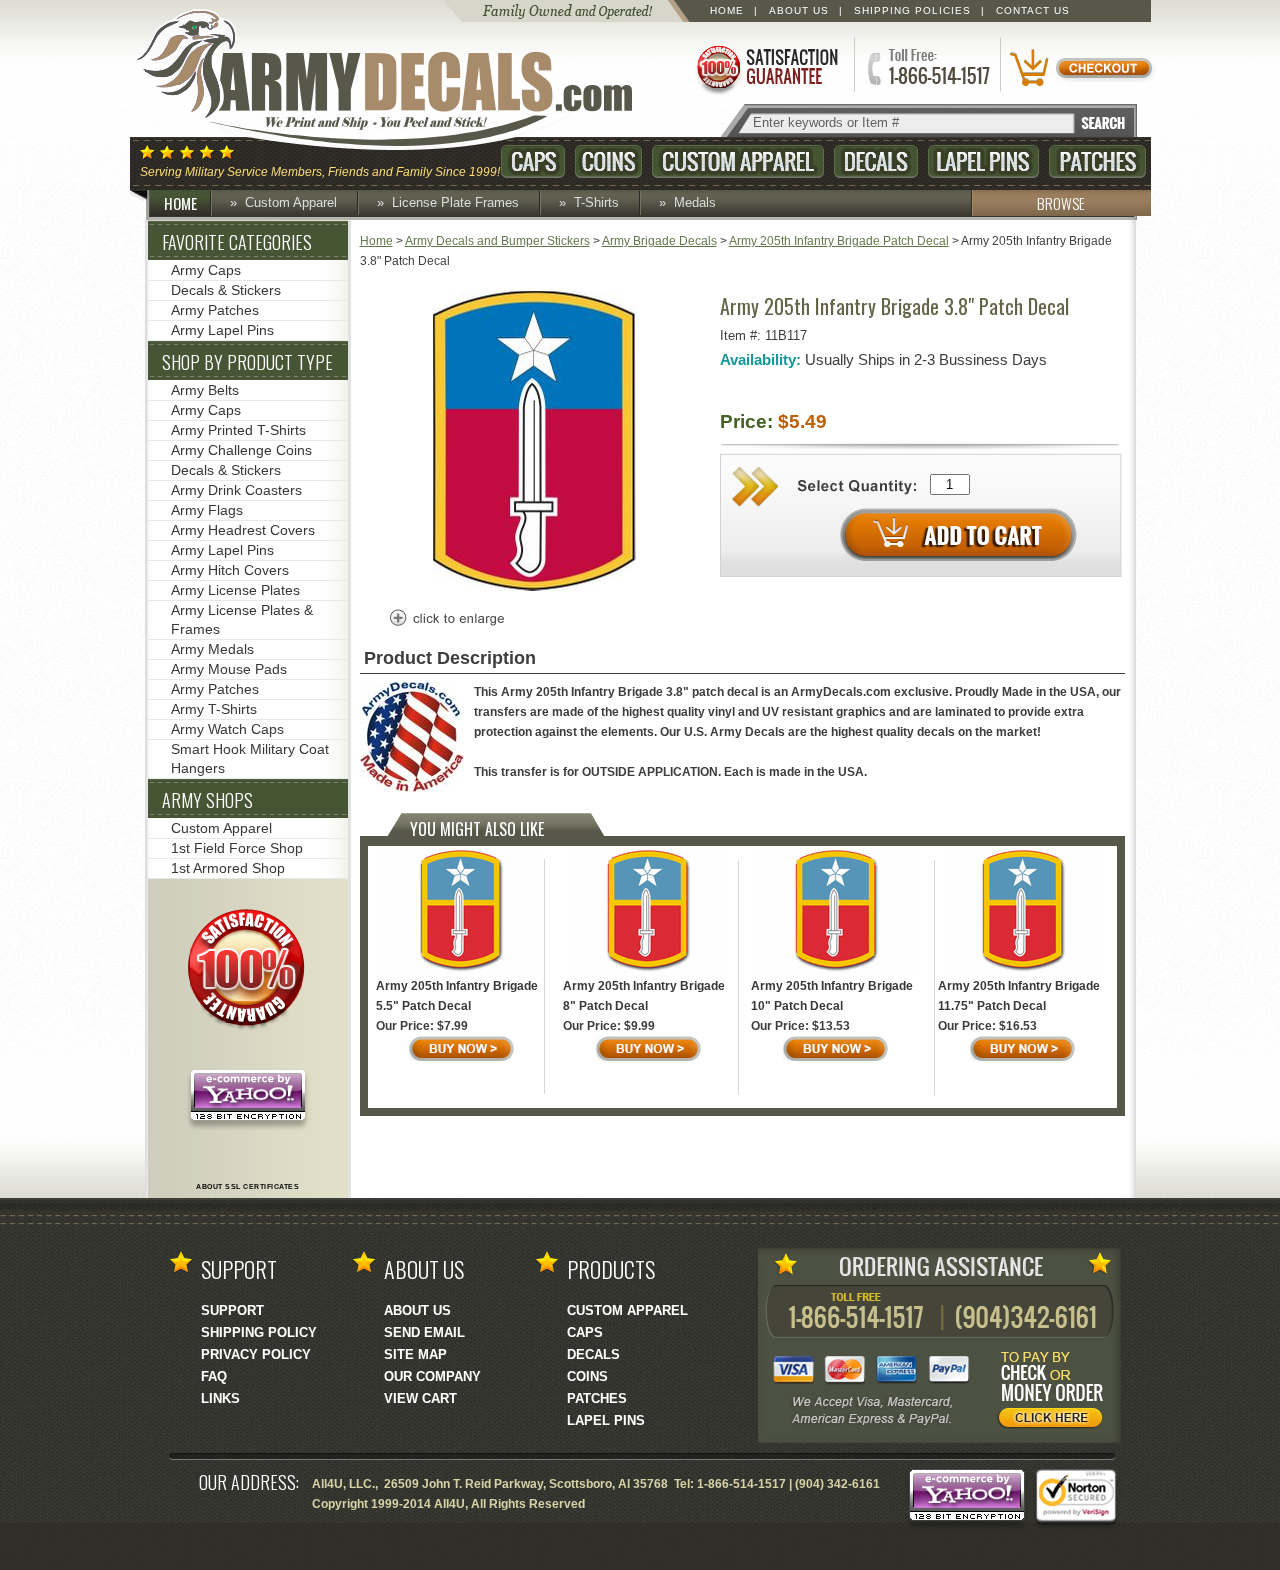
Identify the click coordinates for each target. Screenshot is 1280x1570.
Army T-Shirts (214, 709)
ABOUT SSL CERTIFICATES (247, 1186)
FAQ (214, 1376)
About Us (799, 10)
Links (220, 1398)
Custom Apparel (738, 161)
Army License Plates (235, 590)
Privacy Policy (256, 1354)
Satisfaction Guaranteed (766, 67)
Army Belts (205, 390)
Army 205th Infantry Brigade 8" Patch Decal (644, 996)
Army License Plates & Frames (242, 619)
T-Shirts (596, 202)
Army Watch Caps (227, 729)
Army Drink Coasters (236, 490)
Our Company (432, 1376)
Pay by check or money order (1056, 1393)
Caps (533, 161)
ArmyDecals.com (404, 80)
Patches (1097, 161)
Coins (608, 161)
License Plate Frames (455, 202)
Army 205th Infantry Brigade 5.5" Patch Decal (457, 996)
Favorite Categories (237, 242)
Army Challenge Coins (241, 450)
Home (727, 10)
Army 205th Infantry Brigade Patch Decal (839, 241)
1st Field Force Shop (237, 848)
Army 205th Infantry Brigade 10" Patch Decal (832, 996)
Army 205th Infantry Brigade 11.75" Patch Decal (1019, 996)
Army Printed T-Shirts (238, 430)
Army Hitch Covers (230, 570)
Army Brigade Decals (659, 241)
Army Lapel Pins (222, 330)
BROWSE (1061, 203)
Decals (876, 161)
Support (232, 1310)
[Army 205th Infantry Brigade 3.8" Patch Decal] (534, 587)
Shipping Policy (259, 1332)
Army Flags (207, 510)
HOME (180, 203)
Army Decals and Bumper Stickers (497, 241)
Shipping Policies (912, 10)
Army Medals (212, 649)
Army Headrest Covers (243, 530)
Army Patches (215, 310)
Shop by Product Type (247, 362)
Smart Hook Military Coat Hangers (250, 758)
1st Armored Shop (228, 868)
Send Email (424, 1332)
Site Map (415, 1354)
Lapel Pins (983, 161)
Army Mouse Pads (229, 669)
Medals (695, 202)
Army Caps (206, 270)
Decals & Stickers (226, 290)
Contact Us (1033, 10)
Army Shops (207, 800)
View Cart (420, 1398)
